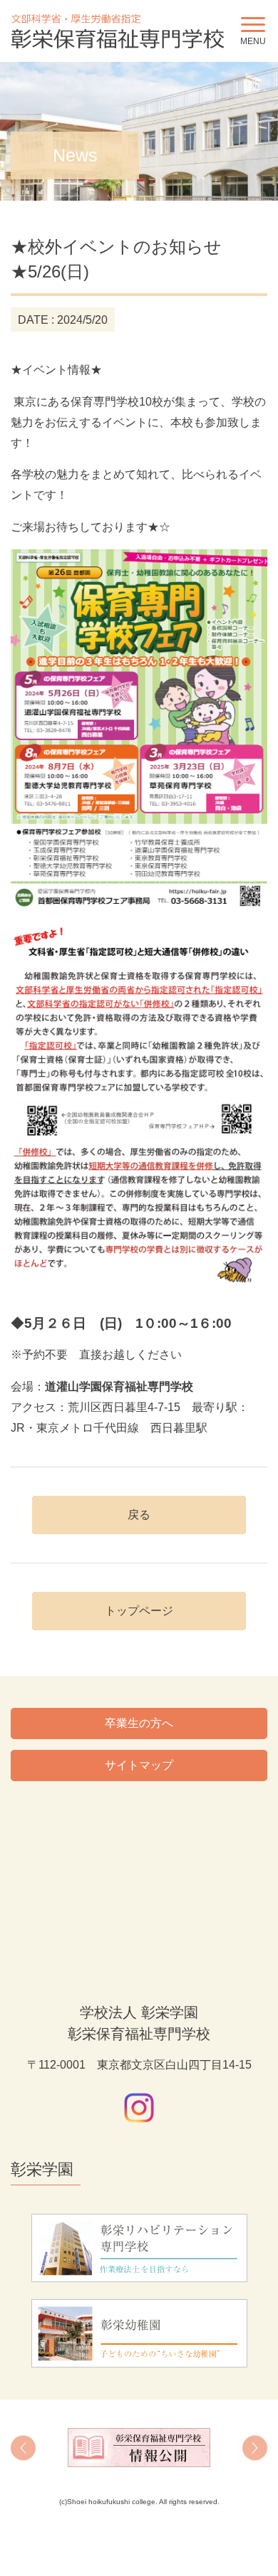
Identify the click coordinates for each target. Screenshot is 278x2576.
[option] (139, 2448)
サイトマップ (139, 1765)
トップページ (139, 1611)
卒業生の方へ (139, 1723)
